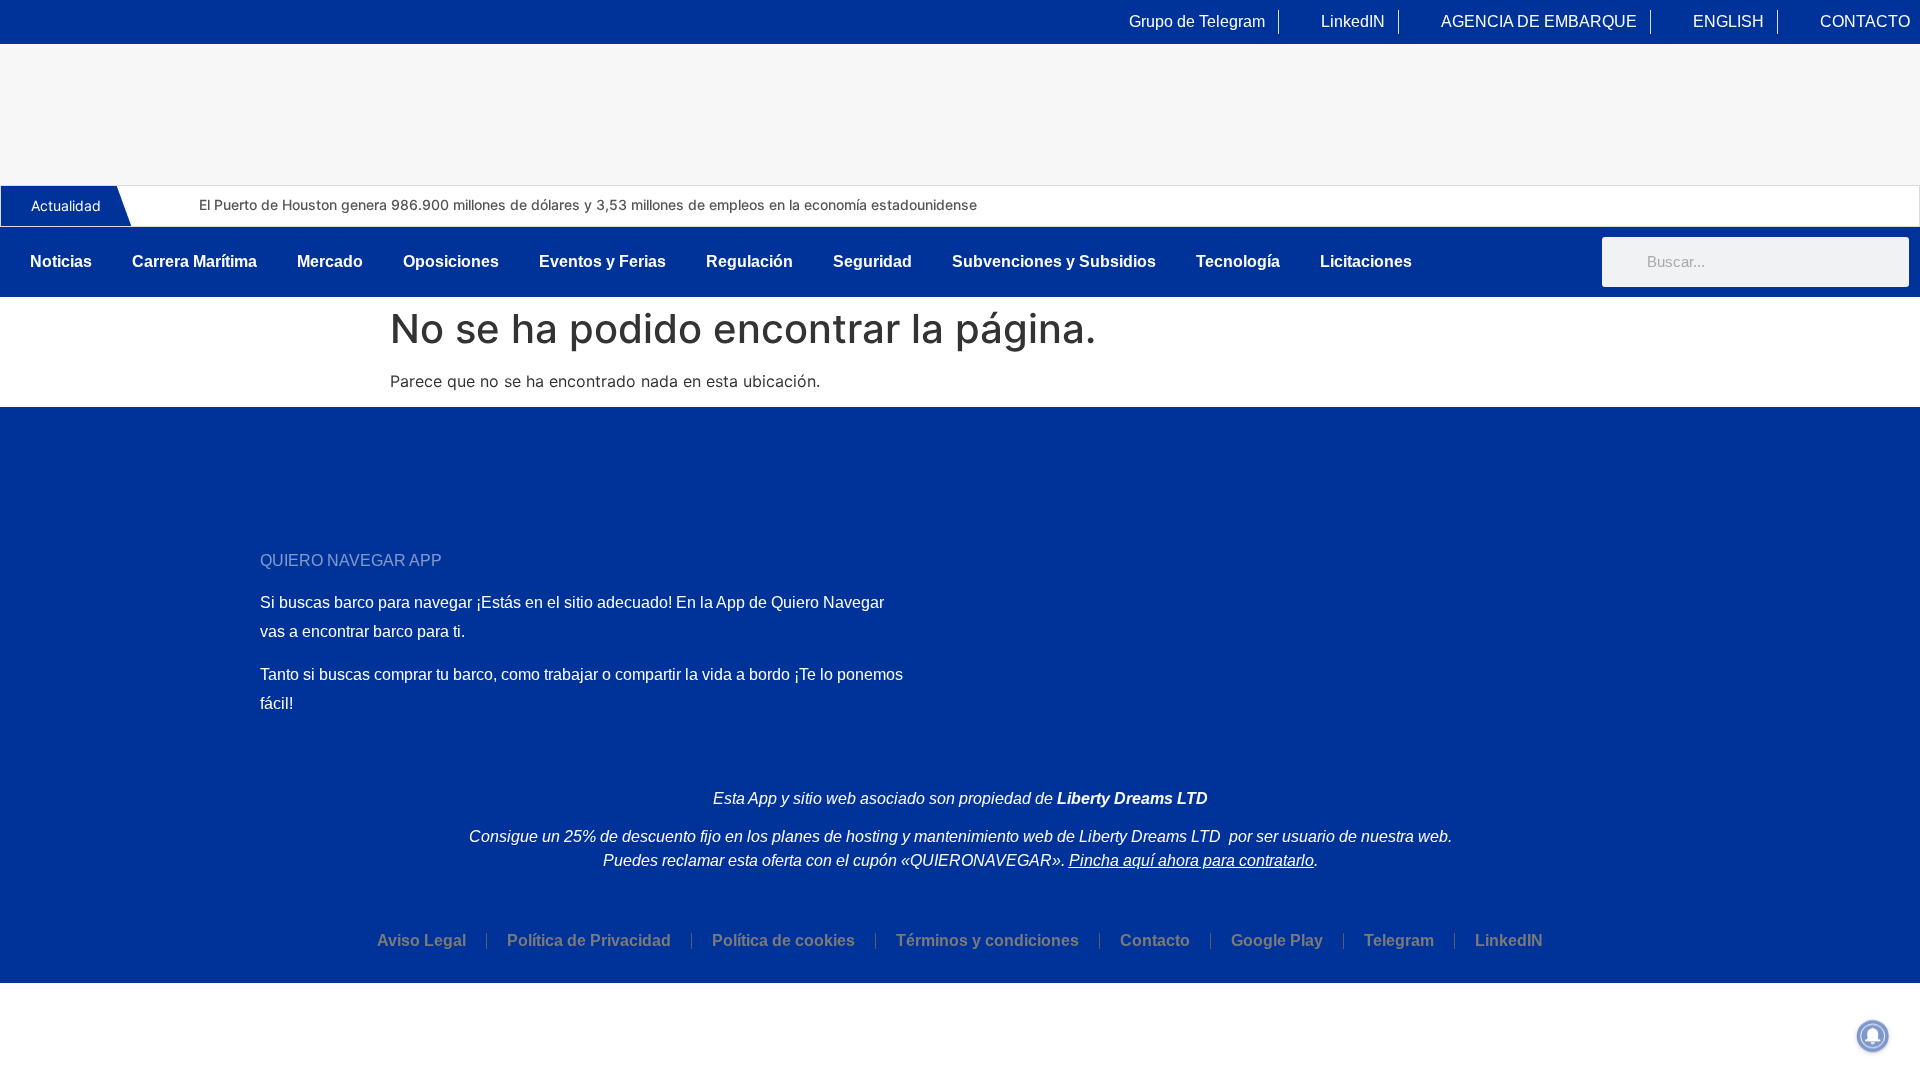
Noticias (61, 261)
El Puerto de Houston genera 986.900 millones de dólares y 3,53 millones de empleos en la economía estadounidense (588, 204)
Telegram (1399, 940)
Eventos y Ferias (602, 261)
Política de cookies (783, 940)
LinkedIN (1509, 940)
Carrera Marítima (194, 261)
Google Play (1277, 940)
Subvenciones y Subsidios (1054, 261)
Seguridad (872, 261)
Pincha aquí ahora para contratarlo (1191, 860)
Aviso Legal (421, 940)
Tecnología (1238, 261)
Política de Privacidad (589, 940)
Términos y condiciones (987, 940)
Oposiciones (451, 261)
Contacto (1155, 940)
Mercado (330, 261)
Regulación (749, 261)
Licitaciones (1366, 261)
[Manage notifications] (1873, 1036)
